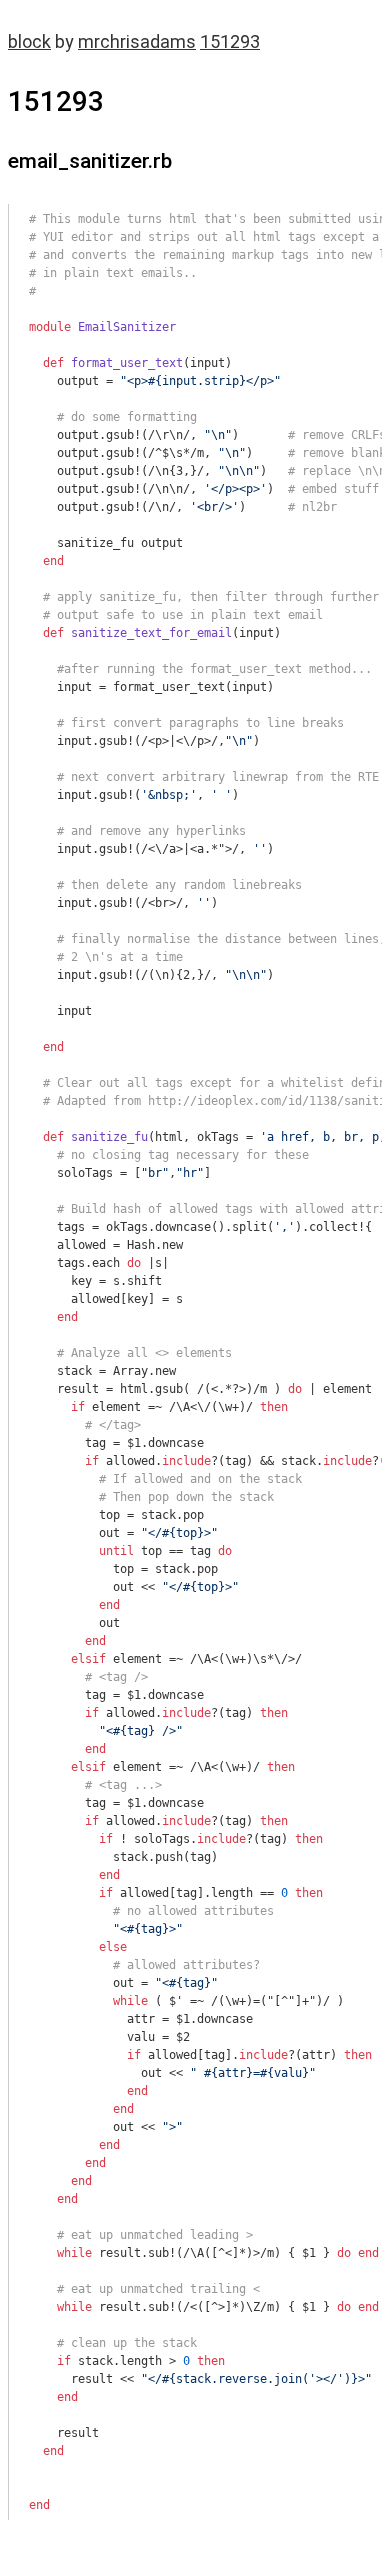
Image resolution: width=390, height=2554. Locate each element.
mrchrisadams (137, 41)
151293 (230, 41)
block (29, 41)
